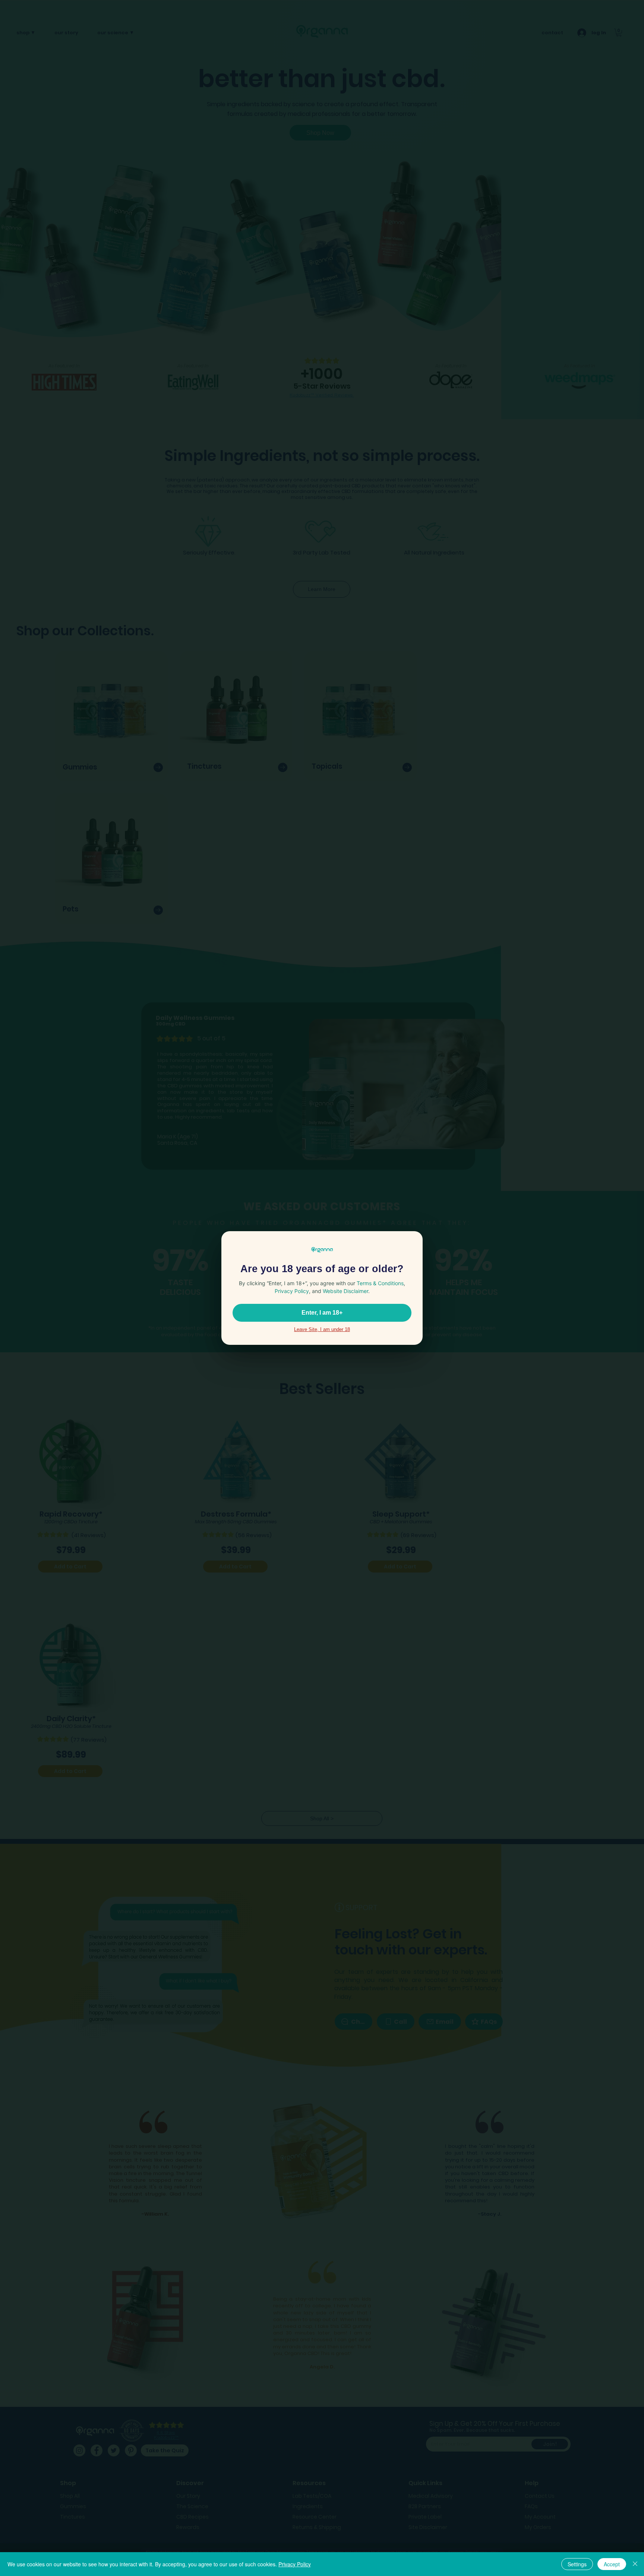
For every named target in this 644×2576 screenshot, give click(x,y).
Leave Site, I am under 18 (322, 1329)
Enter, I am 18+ (322, 1313)
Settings (577, 2564)
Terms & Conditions (380, 1283)
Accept (612, 2564)
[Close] (635, 2564)
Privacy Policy (295, 2564)
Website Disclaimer (345, 1291)
